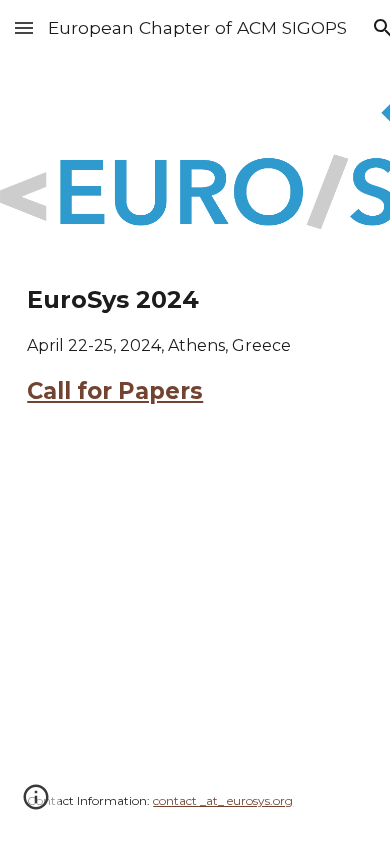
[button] (24, 27)
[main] (195, 354)
